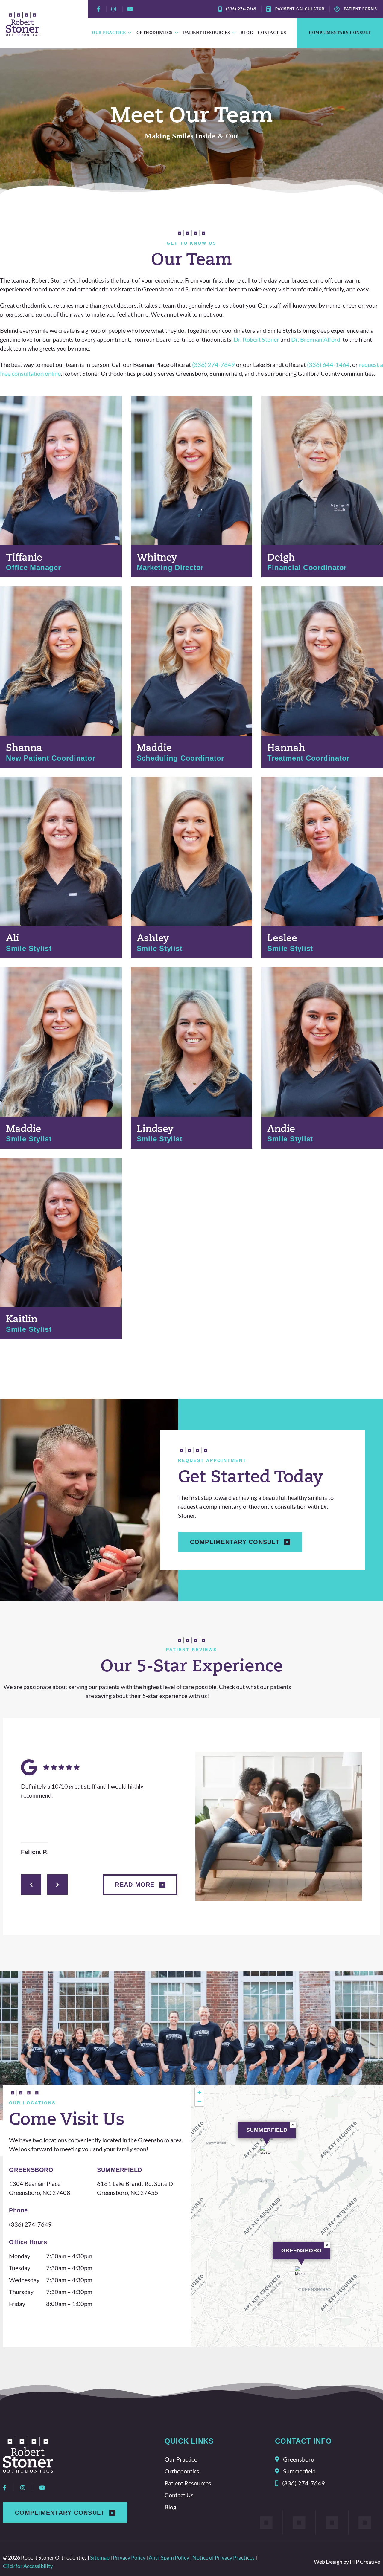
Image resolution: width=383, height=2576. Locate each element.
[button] (267, 2153)
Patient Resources (207, 33)
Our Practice (109, 33)
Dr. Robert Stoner (256, 339)
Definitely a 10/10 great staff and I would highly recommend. (82, 1791)
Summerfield (267, 2130)
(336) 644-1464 (328, 364)
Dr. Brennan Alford (316, 339)
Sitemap (100, 2557)
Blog (247, 33)
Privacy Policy (129, 2557)
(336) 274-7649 (213, 364)
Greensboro (301, 2250)
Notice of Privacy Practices (224, 2557)
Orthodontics (155, 33)
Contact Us (272, 33)
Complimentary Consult (340, 33)
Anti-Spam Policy (169, 2557)
